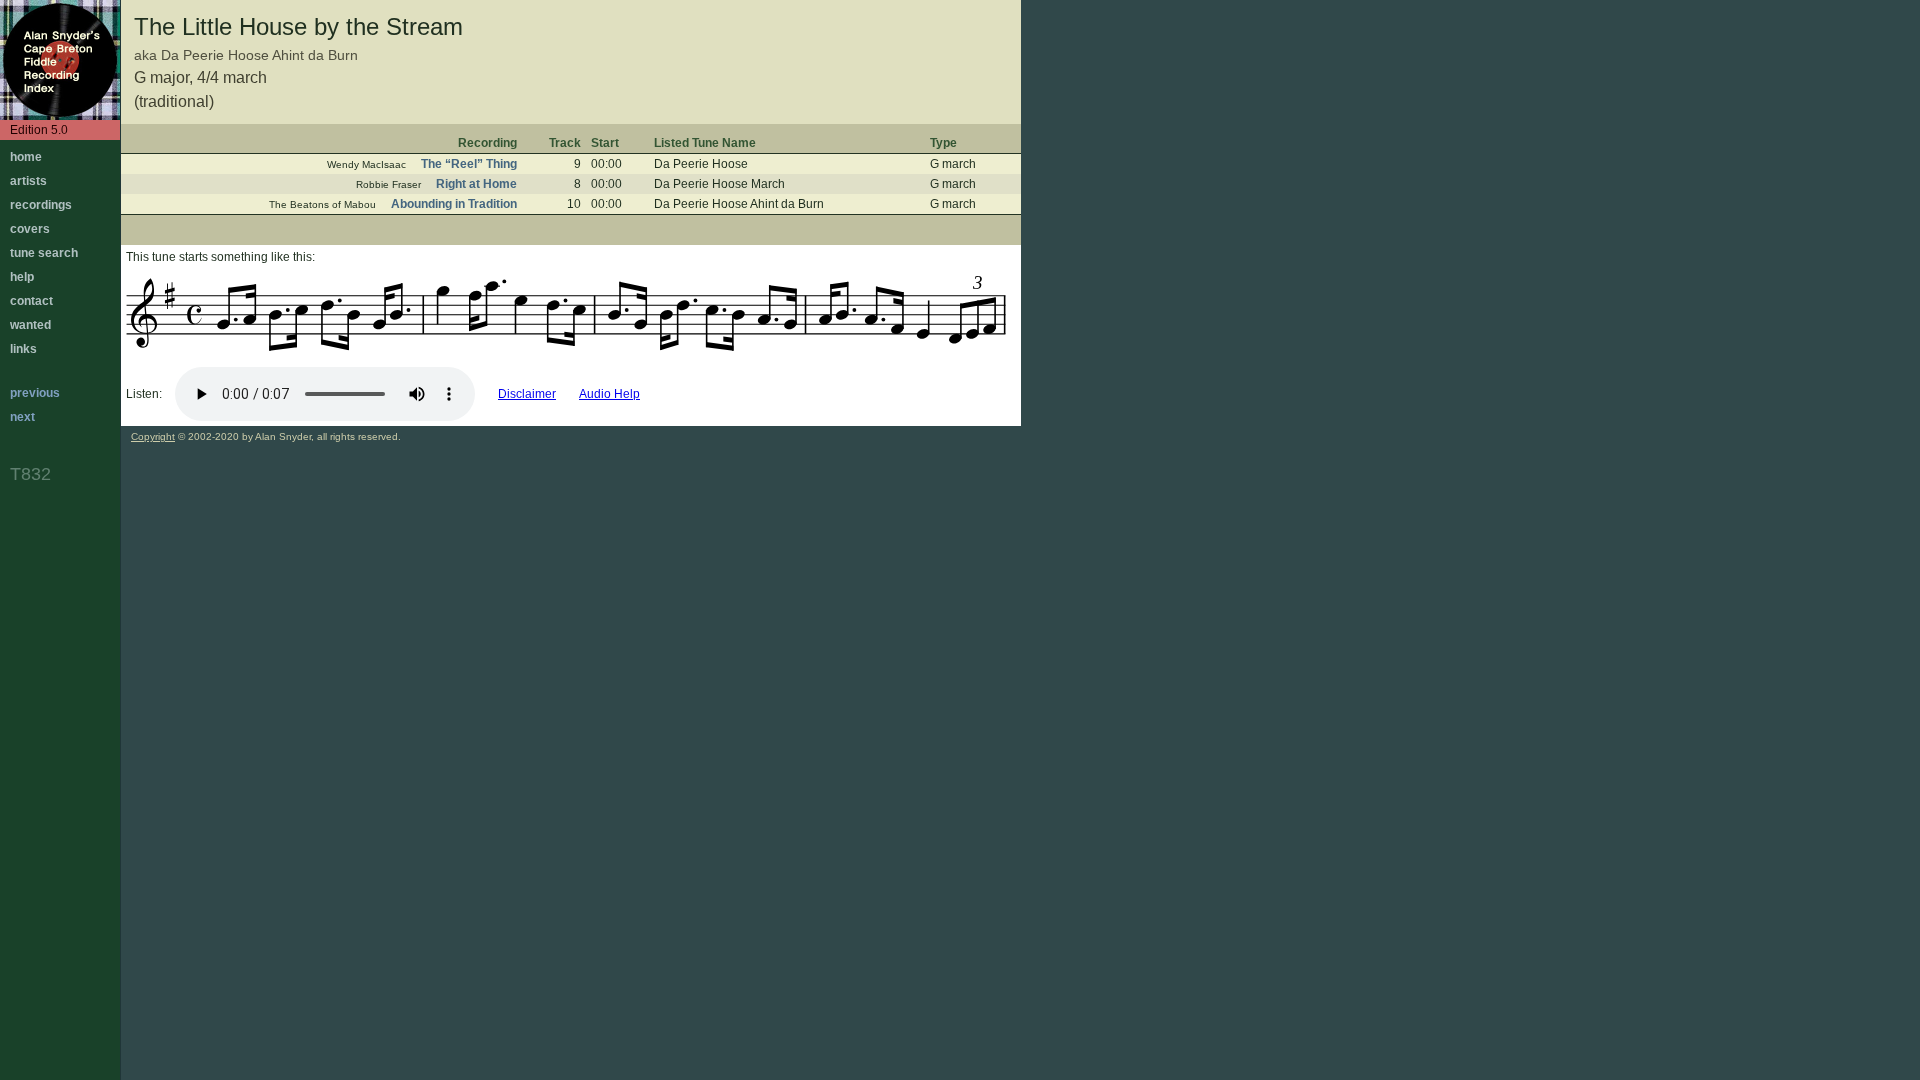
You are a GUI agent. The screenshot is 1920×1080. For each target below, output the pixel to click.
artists (28, 181)
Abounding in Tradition (454, 204)
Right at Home (476, 184)
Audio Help (609, 394)
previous (35, 393)
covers (30, 229)
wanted (30, 325)
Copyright (153, 436)
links (23, 349)
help (22, 277)
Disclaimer (527, 394)
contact (31, 301)
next (22, 417)
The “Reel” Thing (469, 164)
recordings (41, 205)
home (26, 157)
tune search (44, 253)
